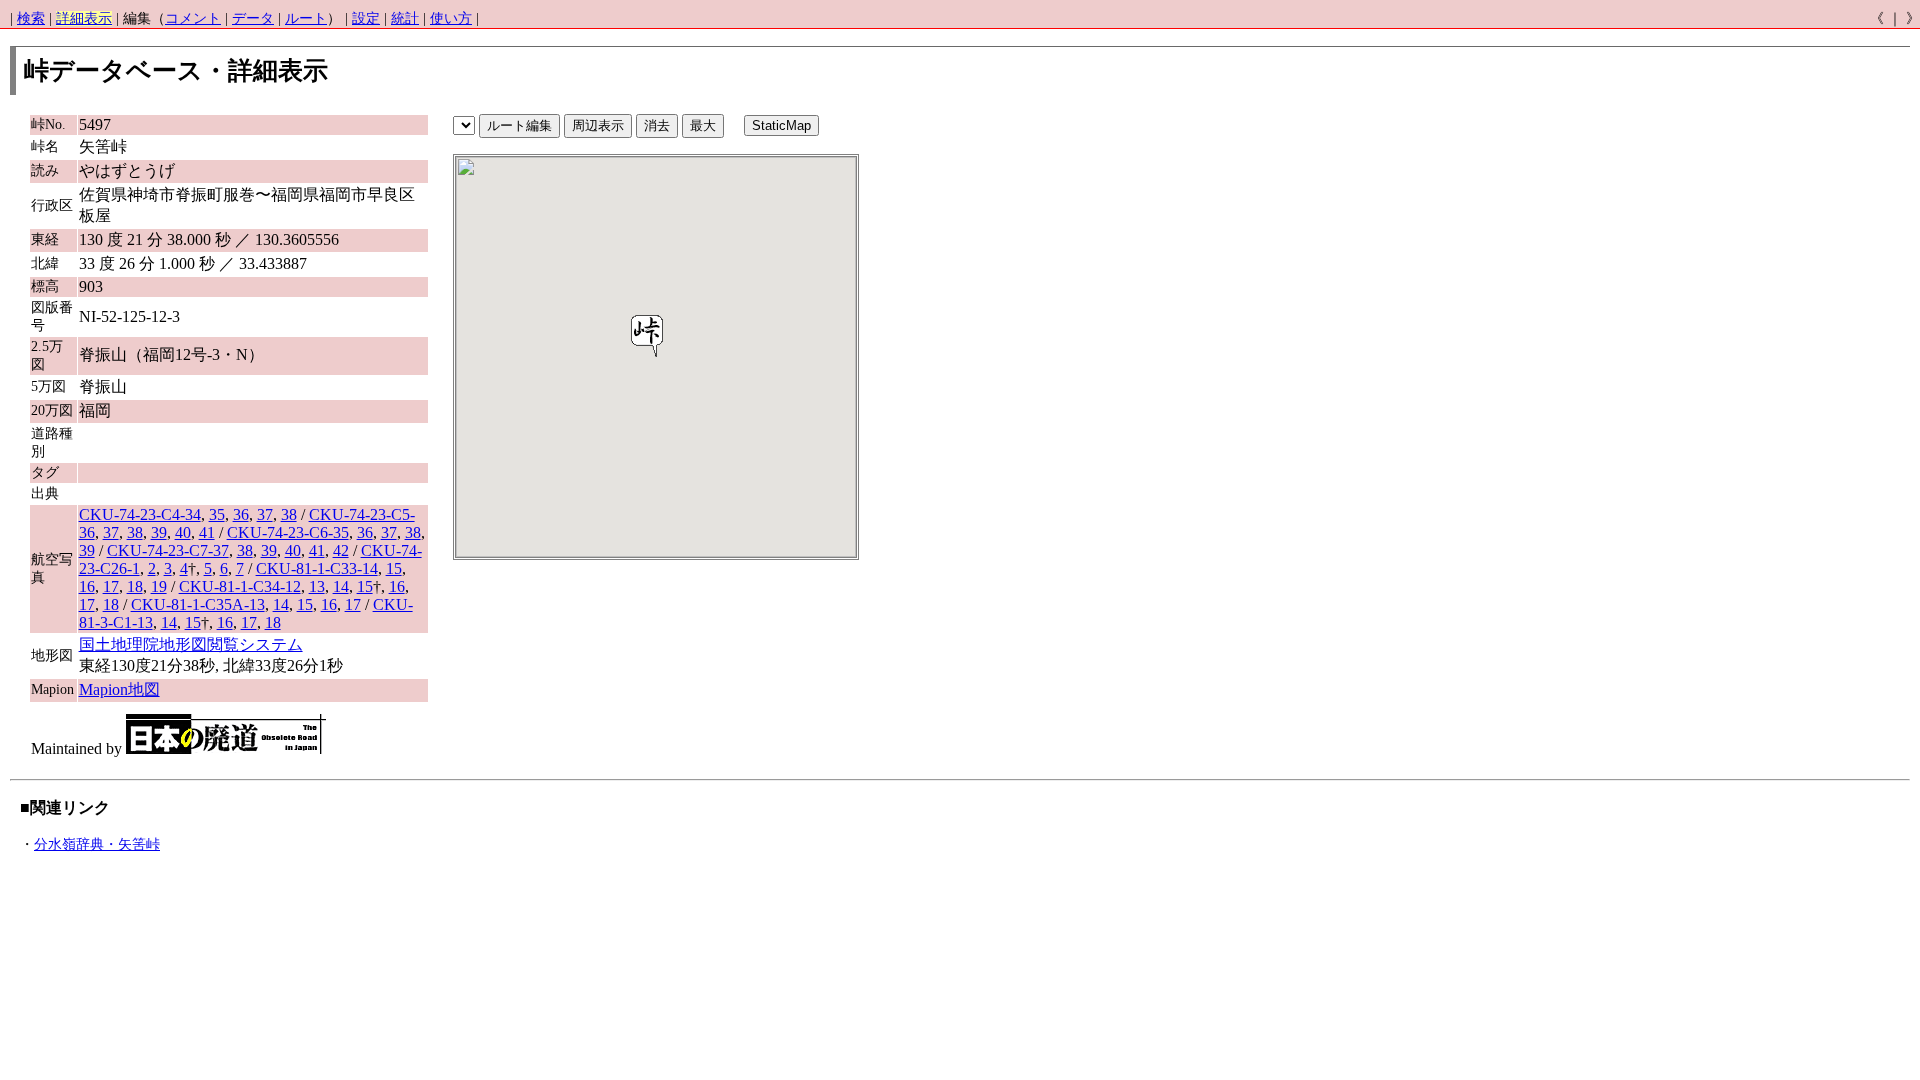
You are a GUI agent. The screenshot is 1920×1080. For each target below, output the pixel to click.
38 (289, 514)
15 (394, 568)
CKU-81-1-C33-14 (317, 568)
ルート (306, 18)
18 (135, 586)
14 (341, 586)
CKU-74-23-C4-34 (140, 514)
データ (253, 18)
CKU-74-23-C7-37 (168, 550)
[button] (647, 336)
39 (159, 532)
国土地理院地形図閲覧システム (191, 644)
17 (111, 586)
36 (241, 514)
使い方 (451, 18)
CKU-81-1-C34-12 (240, 586)
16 (87, 586)
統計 (405, 18)
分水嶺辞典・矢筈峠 (97, 844)
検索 (31, 18)
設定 (366, 18)
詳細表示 (84, 18)
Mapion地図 (119, 689)
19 (159, 586)
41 (207, 532)
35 (217, 514)
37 (265, 514)
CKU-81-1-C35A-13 (198, 604)
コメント (193, 18)
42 (341, 550)
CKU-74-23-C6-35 (288, 532)
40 (183, 532)
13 (317, 586)
